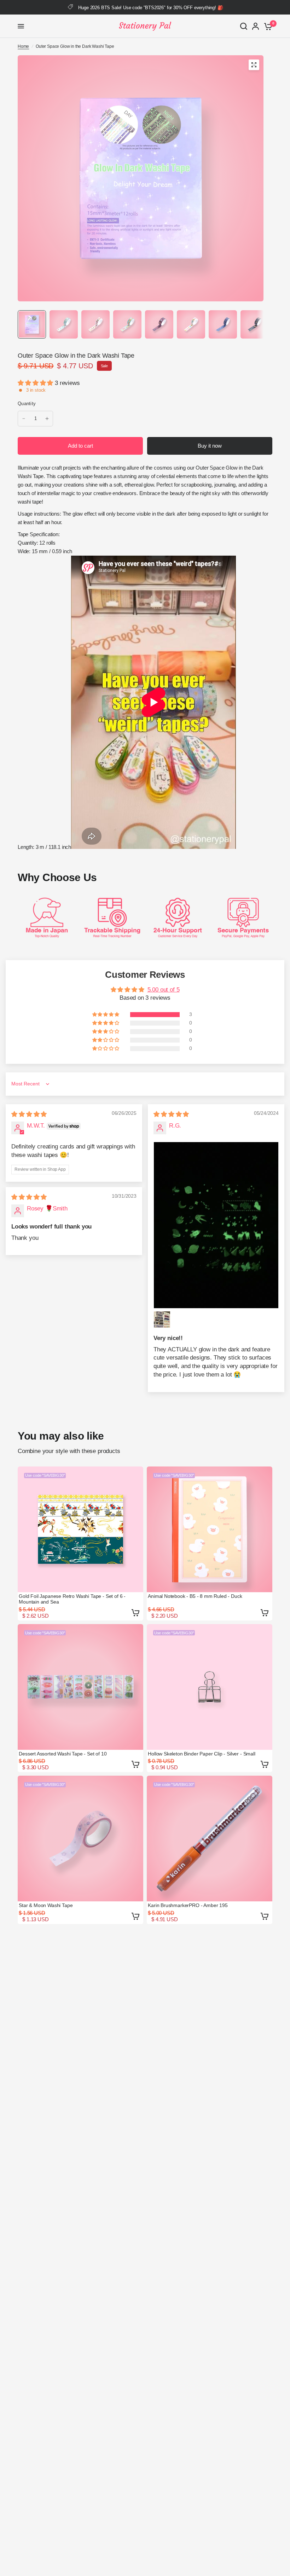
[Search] (244, 26)
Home (23, 46)
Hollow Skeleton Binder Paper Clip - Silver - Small (202, 1754)
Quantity (27, 404)
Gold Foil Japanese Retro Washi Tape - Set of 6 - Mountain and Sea (72, 1599)
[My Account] (256, 26)
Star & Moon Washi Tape (46, 1905)
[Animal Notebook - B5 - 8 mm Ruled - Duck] (210, 1529)
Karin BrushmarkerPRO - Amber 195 (188, 1905)
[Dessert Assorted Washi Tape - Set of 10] (80, 1687)
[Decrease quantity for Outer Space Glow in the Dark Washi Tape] (24, 419)
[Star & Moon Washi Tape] (80, 1839)
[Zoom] (254, 65)
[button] (36, 383)
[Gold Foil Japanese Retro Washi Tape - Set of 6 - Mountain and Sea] (80, 1529)
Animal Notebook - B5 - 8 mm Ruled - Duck (195, 1596)
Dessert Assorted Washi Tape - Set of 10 (63, 1754)
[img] (29, 1114)
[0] (267, 26)
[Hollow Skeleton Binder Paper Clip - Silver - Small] (210, 1687)
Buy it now (210, 446)
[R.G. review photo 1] (216, 1225)
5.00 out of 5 (164, 990)
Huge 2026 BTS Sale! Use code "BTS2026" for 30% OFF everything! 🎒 (150, 8)
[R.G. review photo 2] (162, 1320)
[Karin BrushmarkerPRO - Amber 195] (210, 1839)
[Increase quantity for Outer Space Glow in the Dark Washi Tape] (47, 419)
